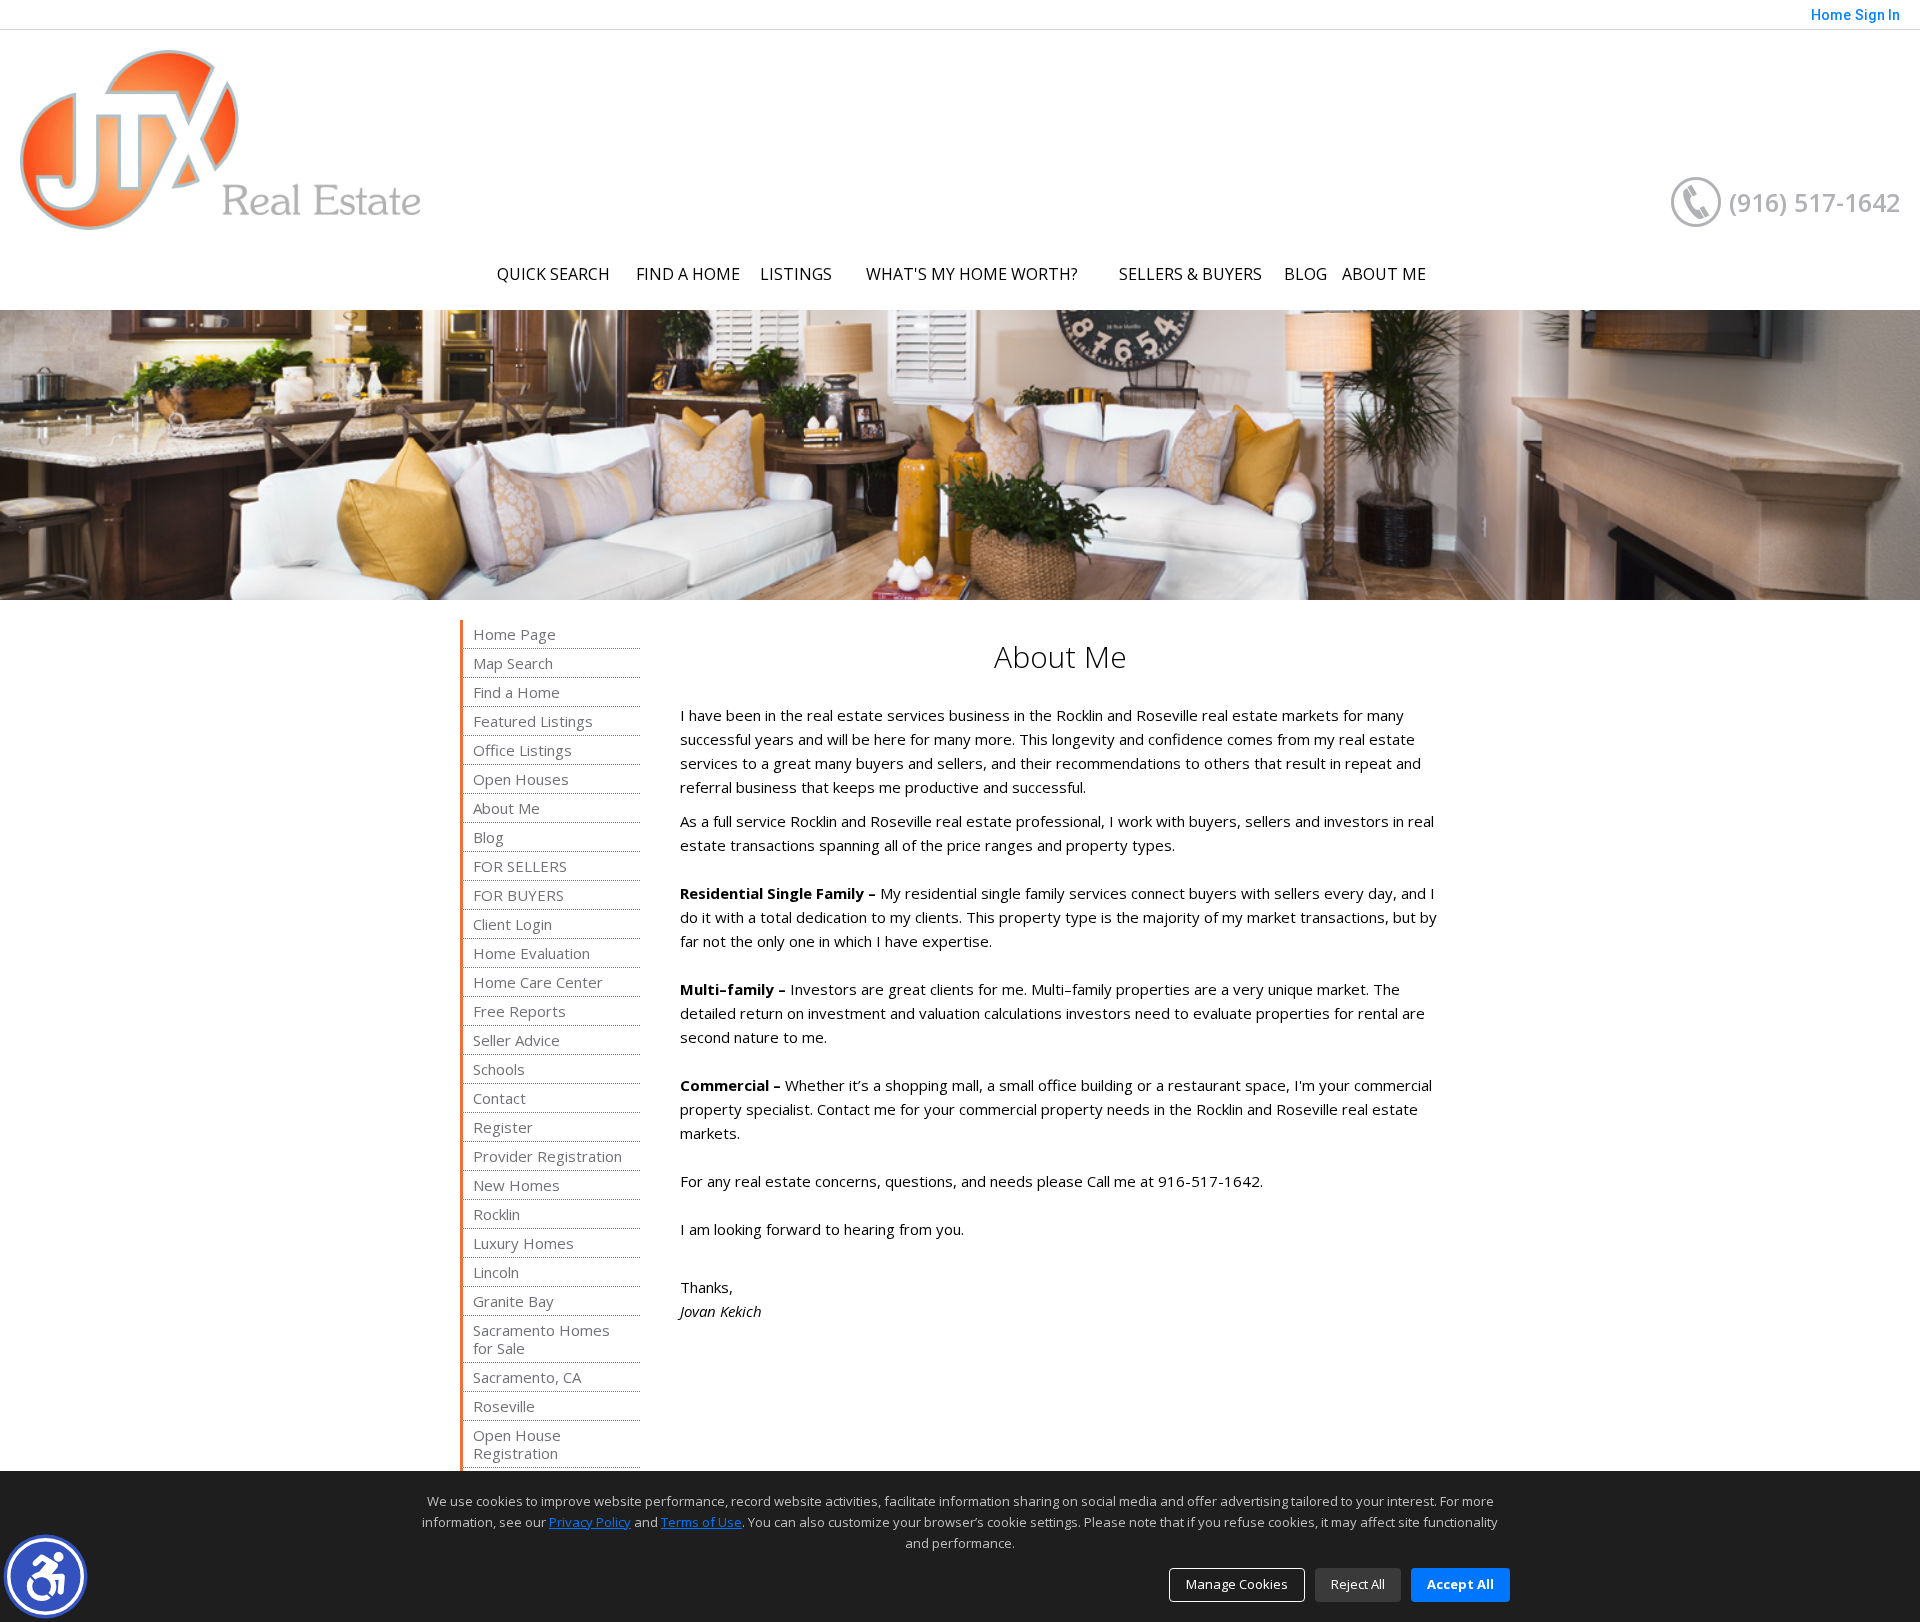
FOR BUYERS (518, 895)
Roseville (504, 1406)
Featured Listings (533, 721)
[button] (45, 1576)
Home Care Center (538, 982)
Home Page (514, 634)
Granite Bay (513, 1301)
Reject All (1358, 1584)
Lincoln (496, 1272)
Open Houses (521, 779)
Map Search (513, 663)
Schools (499, 1069)
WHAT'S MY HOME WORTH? (972, 274)
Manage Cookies (1237, 1584)
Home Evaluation (531, 953)
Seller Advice (516, 1040)
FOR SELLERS (520, 866)
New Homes (516, 1185)
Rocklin (496, 1214)
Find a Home (516, 692)
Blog (488, 837)
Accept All (1460, 1584)
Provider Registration (547, 1156)
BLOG (1305, 274)
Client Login (512, 924)
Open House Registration (517, 1444)
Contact (499, 1098)
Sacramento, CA (527, 1377)
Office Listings (522, 750)
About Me (506, 808)
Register (503, 1127)
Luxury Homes (523, 1243)
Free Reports (519, 1011)
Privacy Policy (590, 1522)
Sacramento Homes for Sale (541, 1339)
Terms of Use (701, 1522)
